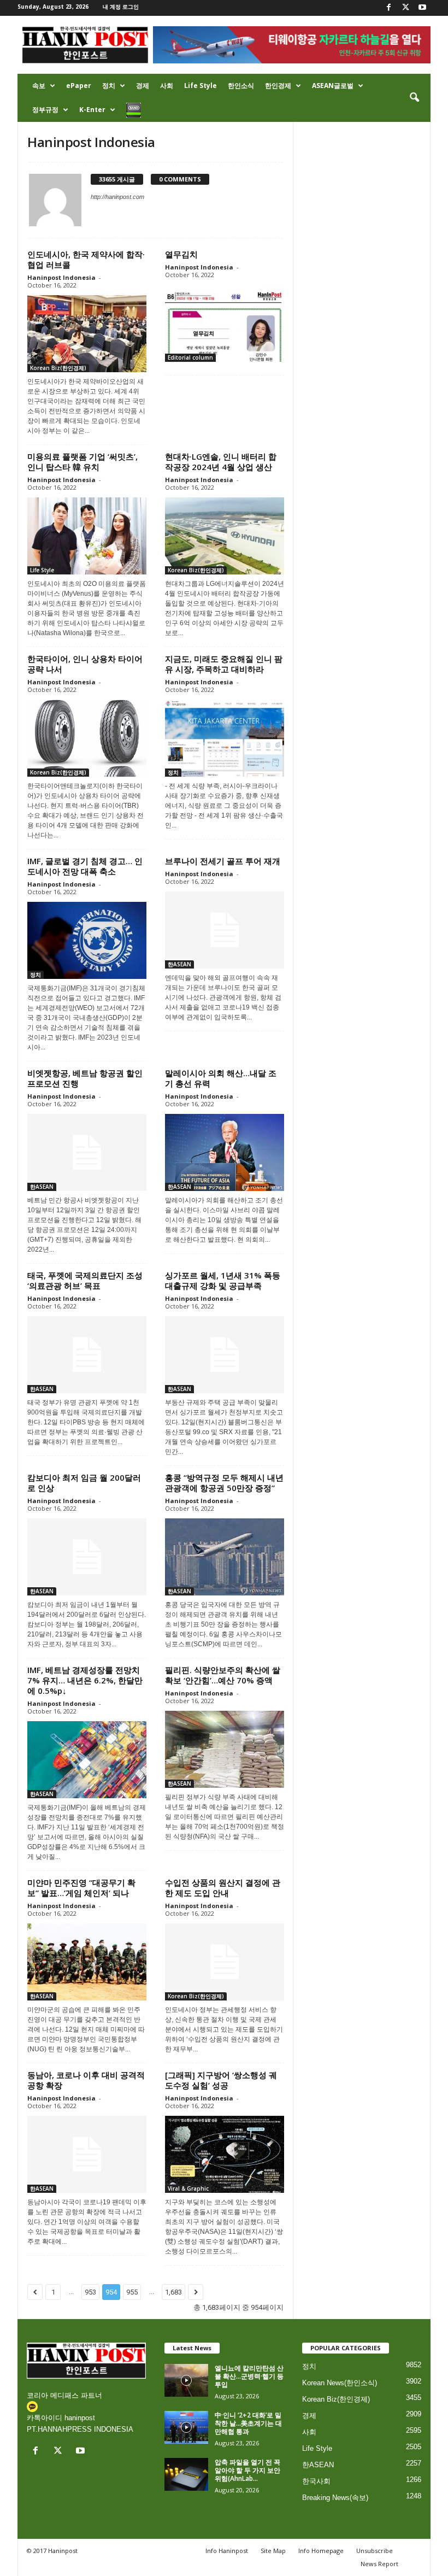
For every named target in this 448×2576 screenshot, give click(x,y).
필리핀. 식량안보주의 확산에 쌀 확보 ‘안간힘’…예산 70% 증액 (223, 1675)
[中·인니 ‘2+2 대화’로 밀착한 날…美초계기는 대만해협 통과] (186, 2427)
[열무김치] (225, 323)
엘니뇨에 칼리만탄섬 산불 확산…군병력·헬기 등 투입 (249, 2376)
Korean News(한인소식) (340, 2383)
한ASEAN (179, 964)
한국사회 (316, 2481)
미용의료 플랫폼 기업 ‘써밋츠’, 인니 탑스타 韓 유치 (82, 462)
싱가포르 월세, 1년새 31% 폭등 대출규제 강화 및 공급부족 (223, 1280)
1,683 (173, 2292)
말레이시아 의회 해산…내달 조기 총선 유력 (221, 1078)
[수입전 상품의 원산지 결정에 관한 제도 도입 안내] (225, 1962)
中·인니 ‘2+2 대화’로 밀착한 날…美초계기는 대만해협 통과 (248, 2423)
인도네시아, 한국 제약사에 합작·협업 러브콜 (86, 259)
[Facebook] (388, 8)
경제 (143, 86)
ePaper (79, 86)
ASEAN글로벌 (333, 86)
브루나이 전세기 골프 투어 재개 (223, 861)
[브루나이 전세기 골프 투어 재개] (225, 930)
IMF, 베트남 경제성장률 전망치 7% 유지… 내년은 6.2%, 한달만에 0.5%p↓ (85, 1680)
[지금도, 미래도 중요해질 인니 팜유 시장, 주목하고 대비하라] (225, 738)
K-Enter (92, 110)
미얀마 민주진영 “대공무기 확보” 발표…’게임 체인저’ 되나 (81, 1888)
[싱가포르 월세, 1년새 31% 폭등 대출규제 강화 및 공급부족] (225, 1355)
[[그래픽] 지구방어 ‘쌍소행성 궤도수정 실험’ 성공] (225, 2154)
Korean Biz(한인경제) (58, 368)
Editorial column (190, 357)
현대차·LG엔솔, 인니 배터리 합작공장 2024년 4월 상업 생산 (221, 462)
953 (90, 2292)
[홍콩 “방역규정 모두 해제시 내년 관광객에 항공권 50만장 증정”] (225, 1557)
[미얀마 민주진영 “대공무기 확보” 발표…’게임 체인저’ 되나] (87, 1962)
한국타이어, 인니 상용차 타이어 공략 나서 (85, 664)
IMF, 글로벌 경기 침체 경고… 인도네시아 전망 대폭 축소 (85, 866)
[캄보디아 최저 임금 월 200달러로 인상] (87, 1557)
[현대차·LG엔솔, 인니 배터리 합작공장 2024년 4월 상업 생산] (225, 536)
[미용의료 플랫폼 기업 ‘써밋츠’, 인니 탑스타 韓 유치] (87, 536)
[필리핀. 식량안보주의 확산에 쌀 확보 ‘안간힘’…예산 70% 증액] (225, 1749)
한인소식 (241, 86)
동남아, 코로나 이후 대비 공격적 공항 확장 (86, 2080)
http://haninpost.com (117, 197)
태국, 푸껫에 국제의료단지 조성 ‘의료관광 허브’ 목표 (85, 1280)
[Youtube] (422, 8)
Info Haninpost (227, 2551)
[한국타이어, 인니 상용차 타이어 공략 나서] (87, 738)
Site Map (273, 2551)
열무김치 (181, 254)
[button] (414, 98)
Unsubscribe (375, 2551)
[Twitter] (405, 8)
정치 (109, 86)
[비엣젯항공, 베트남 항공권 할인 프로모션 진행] (87, 1152)
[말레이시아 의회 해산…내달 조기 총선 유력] (225, 1152)
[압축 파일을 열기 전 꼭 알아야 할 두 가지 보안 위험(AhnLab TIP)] (186, 2474)
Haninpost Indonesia (61, 277)
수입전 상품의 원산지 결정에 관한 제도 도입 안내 (223, 1888)
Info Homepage (321, 2551)
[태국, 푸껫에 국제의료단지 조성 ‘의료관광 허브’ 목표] (87, 1355)
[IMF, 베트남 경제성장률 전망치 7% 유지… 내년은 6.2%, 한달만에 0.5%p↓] (87, 1760)
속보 (39, 86)
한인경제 (278, 86)
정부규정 (45, 110)
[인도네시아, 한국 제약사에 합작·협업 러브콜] (87, 334)
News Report (379, 2564)
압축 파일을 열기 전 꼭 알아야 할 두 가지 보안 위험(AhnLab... (247, 2470)
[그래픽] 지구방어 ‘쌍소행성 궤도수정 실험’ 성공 (221, 2080)
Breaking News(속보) (335, 2498)
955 (132, 2292)
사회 (167, 86)
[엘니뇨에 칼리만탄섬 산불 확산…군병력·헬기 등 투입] (186, 2380)
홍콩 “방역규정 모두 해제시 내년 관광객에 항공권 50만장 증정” (224, 1483)
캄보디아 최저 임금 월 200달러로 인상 (84, 1483)
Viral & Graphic (188, 2188)
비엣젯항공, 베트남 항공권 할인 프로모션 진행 (85, 1078)
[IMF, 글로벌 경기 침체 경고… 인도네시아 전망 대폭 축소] (87, 940)
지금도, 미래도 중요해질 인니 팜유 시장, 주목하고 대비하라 (224, 664)
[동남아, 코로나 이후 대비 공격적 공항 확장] (87, 2154)
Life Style (201, 86)
